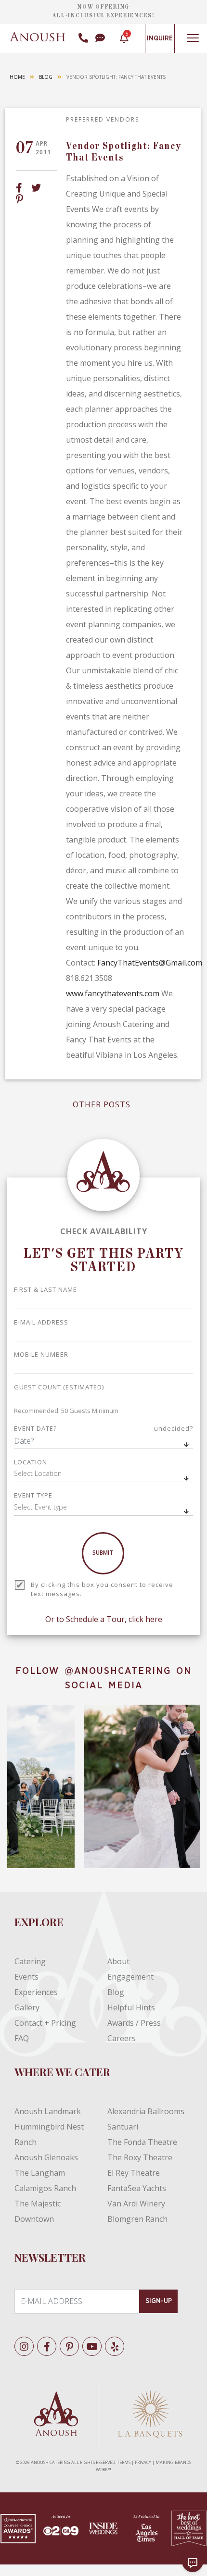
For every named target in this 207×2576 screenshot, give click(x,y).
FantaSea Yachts (137, 2188)
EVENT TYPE (33, 1495)
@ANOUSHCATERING (118, 1671)
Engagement (130, 1977)
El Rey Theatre (134, 2173)
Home (17, 77)
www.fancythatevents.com (113, 993)
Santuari (123, 2127)
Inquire (160, 38)
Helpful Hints (131, 2007)
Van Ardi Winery (136, 2204)
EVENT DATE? (103, 1428)
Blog (46, 77)
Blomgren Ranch (137, 2219)
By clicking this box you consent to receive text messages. (102, 1589)
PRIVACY (143, 2462)
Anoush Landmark (48, 2111)
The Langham (40, 2173)
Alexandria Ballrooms (146, 2111)
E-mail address (41, 1322)
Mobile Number (41, 1354)
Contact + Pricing (45, 2023)
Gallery (27, 2007)
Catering (30, 1961)
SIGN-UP (159, 2301)
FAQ (22, 2038)
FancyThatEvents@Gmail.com (150, 963)
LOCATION (31, 1462)
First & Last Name (45, 1289)
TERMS (124, 2462)
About (118, 1961)
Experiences (36, 1992)
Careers (122, 2038)
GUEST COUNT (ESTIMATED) (59, 1387)
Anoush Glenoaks (46, 2157)
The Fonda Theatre (142, 2142)
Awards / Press (134, 2023)
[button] (103, 1474)
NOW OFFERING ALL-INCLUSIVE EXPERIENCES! (103, 11)
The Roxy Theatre (140, 2157)
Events (26, 1977)
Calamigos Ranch (45, 2188)
